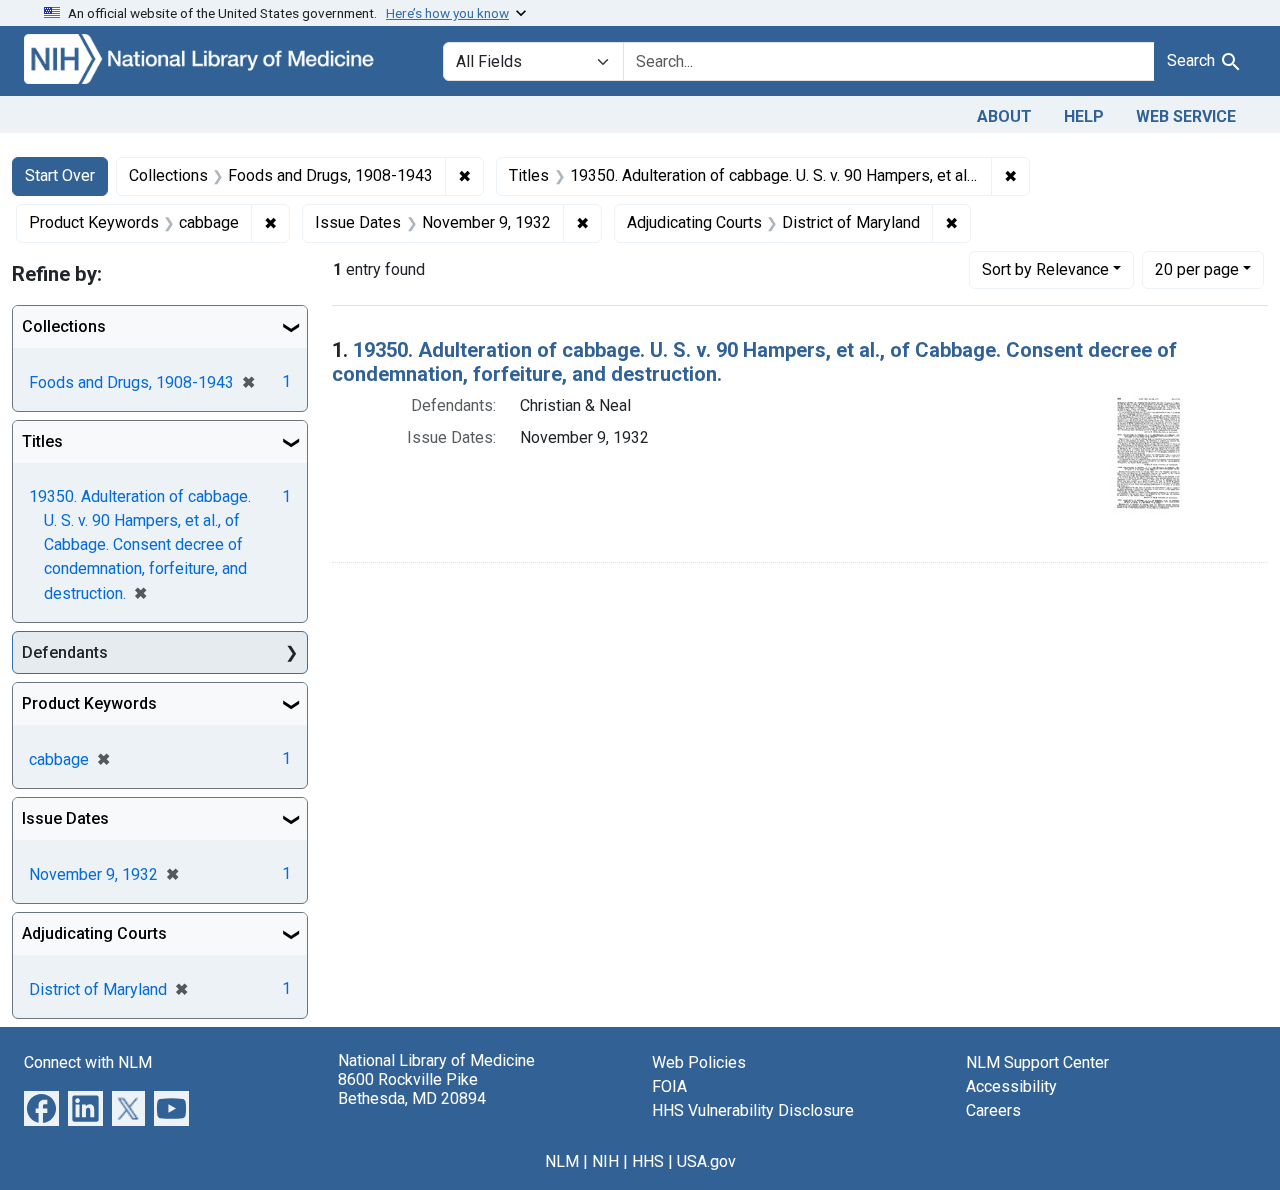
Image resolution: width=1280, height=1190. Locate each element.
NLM (562, 1161)
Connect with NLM (88, 1062)
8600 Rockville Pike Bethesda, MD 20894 (412, 1089)
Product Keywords (89, 703)
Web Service (1186, 116)
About (1004, 116)
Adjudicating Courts (94, 933)
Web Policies (699, 1062)
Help (1084, 116)
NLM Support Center (1037, 1062)
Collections (64, 326)
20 (1197, 269)
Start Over (60, 175)
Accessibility (1011, 1086)
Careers (993, 1110)
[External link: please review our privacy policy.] (41, 1107)
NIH (605, 1161)
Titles (42, 441)
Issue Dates (65, 818)
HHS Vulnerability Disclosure (753, 1110)
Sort (1045, 269)
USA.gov (706, 1161)
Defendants (65, 652)
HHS (648, 1161)
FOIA (669, 1086)
